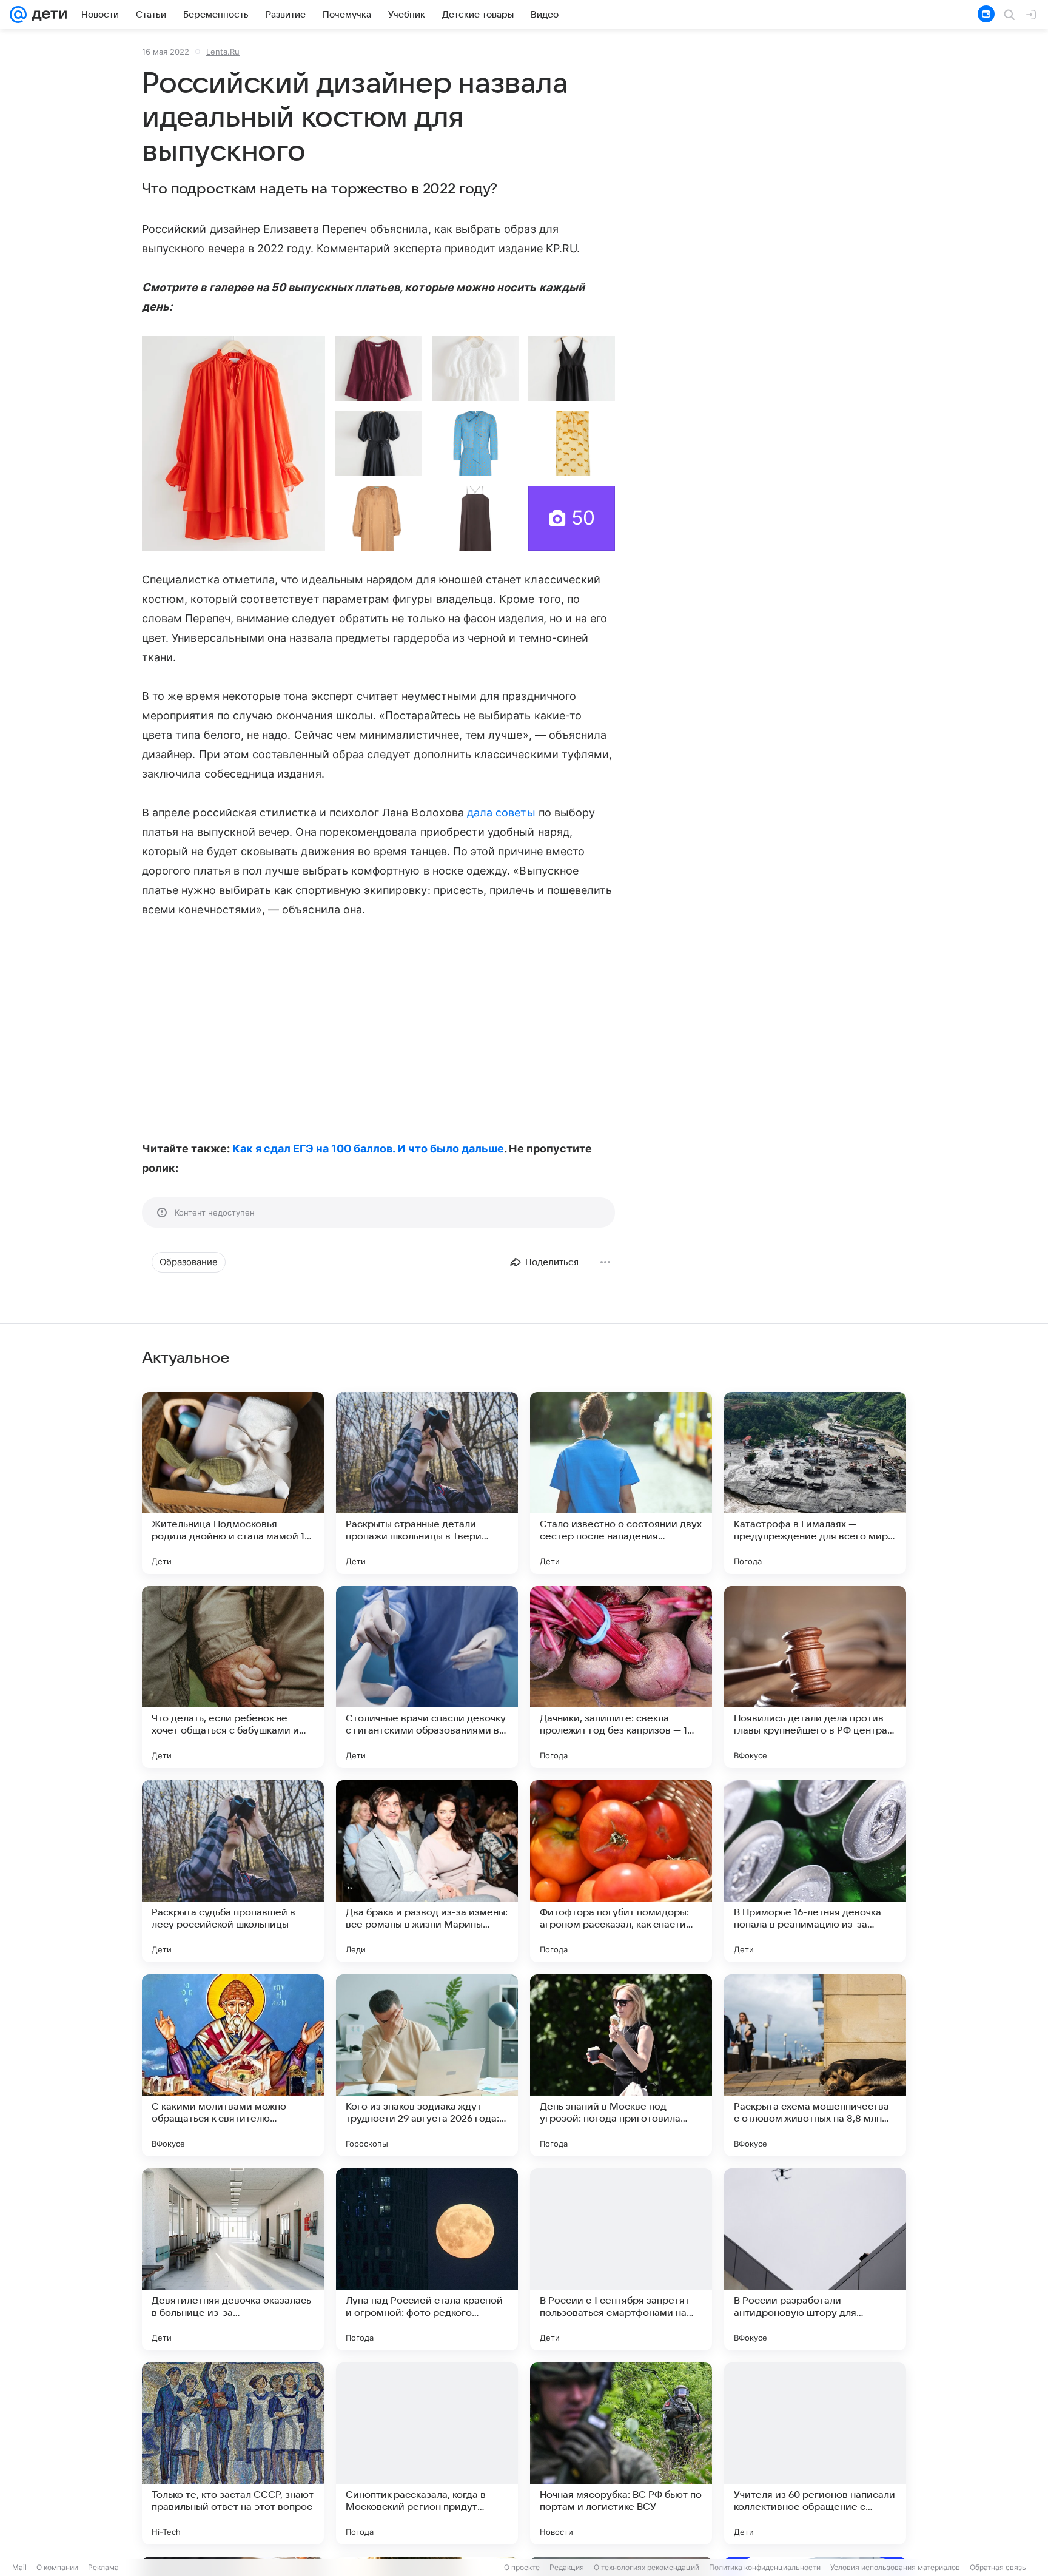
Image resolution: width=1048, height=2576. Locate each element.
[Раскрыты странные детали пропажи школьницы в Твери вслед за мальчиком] (427, 1483)
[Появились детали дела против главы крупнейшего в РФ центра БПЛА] (815, 1677)
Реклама (103, 2567)
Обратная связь (998, 2567)
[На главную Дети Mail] (47, 15)
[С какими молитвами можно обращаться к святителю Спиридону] (233, 2065)
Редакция (567, 2567)
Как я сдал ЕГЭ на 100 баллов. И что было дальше (368, 1148)
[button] (233, 443)
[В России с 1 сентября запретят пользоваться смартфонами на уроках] (621, 2259)
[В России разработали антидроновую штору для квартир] (815, 2259)
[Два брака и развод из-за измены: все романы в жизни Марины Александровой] (427, 1871)
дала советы (501, 812)
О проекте (522, 2567)
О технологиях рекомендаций (647, 2567)
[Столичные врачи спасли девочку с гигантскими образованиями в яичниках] (427, 1677)
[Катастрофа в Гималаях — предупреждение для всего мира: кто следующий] (815, 1483)
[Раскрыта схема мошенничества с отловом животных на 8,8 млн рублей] (815, 2065)
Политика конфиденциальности (765, 2567)
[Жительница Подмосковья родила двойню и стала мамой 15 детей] (233, 1483)
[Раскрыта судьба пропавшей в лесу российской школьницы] (233, 1871)
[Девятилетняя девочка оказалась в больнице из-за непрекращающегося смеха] (233, 2259)
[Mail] (18, 15)
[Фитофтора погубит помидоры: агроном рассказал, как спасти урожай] (621, 1871)
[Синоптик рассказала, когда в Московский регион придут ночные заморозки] (427, 2453)
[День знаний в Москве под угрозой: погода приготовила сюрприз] (621, 2065)
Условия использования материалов (895, 2567)
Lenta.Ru (223, 52)
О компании (57, 2567)
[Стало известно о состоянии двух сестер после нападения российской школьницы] (621, 1483)
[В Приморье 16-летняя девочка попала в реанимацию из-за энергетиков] (815, 1871)
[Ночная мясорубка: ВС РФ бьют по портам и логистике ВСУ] (621, 2453)
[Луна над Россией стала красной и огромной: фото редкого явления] (427, 2259)
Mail (19, 2567)
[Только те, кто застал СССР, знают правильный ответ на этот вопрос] (233, 2453)
